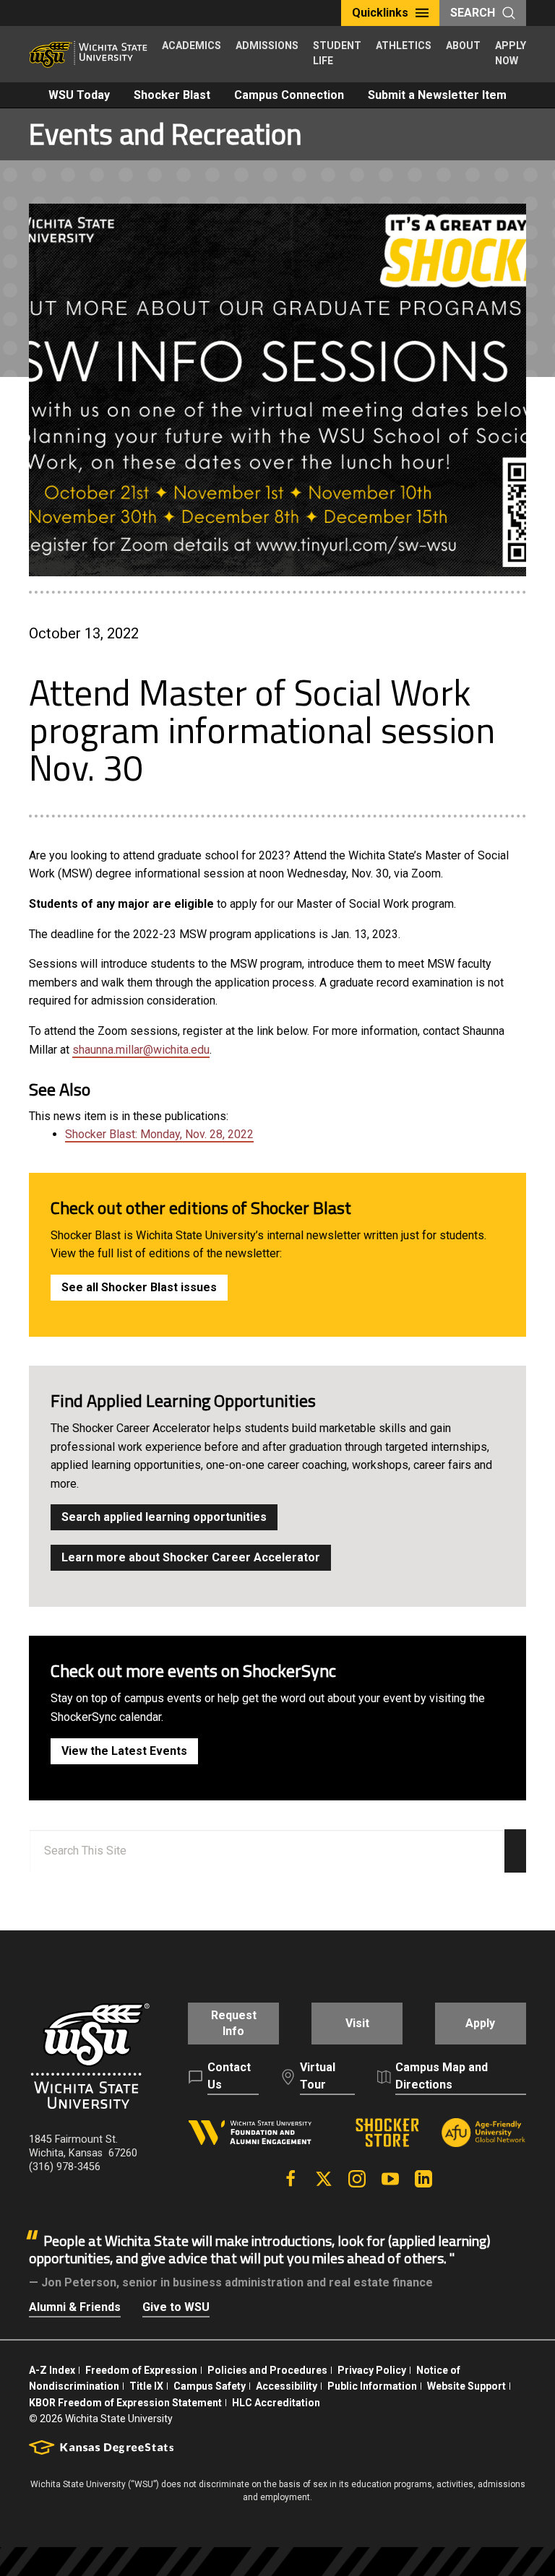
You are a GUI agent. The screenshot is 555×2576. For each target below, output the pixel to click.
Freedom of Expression (141, 2370)
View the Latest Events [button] (124, 1751)
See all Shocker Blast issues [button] (139, 1287)
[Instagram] (357, 2179)
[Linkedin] (423, 2179)
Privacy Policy (372, 2370)
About (463, 45)
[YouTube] (390, 2179)
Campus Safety (210, 2386)
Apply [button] (480, 2023)
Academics (192, 45)
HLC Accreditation (276, 2403)
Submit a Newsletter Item (437, 95)
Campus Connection (289, 95)
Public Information (372, 2386)
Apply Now (511, 53)
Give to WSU (176, 2307)
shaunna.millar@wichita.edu (141, 1050)
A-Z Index (52, 2370)
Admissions (267, 45)
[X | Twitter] (324, 2179)
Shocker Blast (172, 95)
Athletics (404, 45)
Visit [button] (357, 2023)
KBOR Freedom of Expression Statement (125, 2403)
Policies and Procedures (267, 2370)
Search (473, 13)
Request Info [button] (234, 2023)
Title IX (146, 2386)
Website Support (466, 2386)
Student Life (337, 53)
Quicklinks (380, 13)
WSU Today (79, 95)
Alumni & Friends (75, 2307)
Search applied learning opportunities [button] (164, 1517)
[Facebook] (291, 2179)
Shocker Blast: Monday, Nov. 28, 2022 (159, 1134)
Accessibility (287, 2386)
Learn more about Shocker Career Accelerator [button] (191, 1557)
